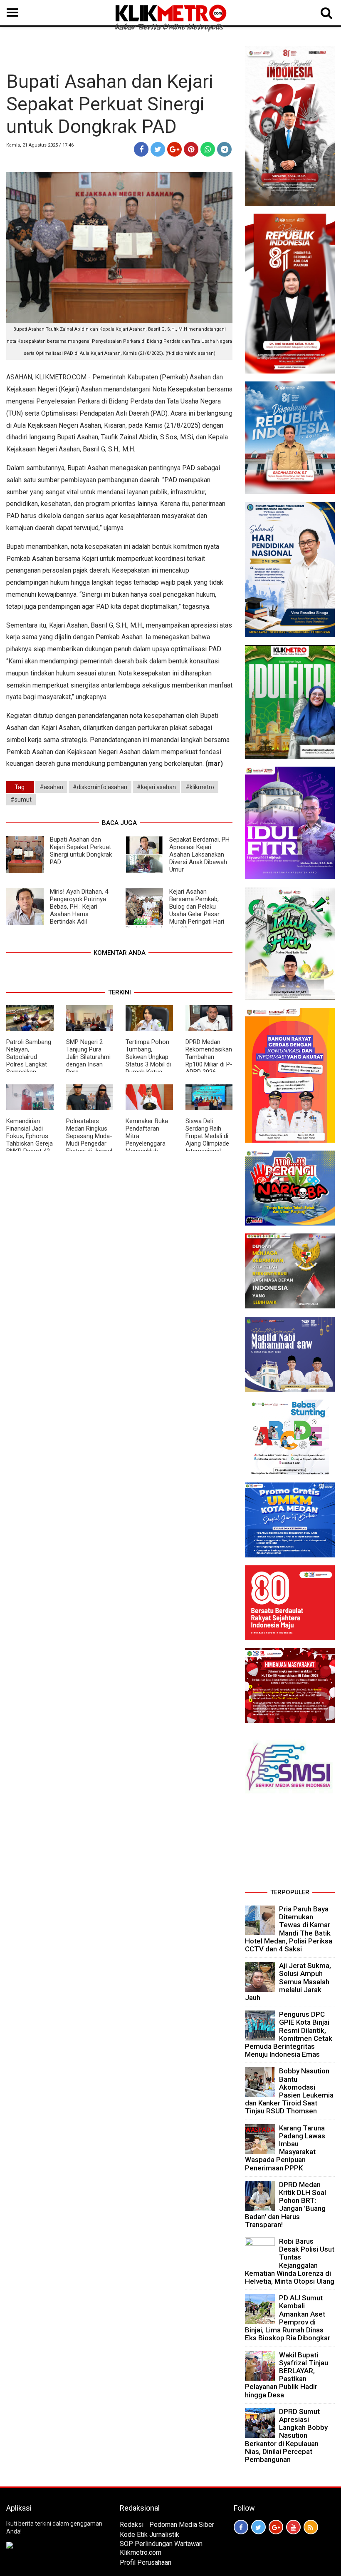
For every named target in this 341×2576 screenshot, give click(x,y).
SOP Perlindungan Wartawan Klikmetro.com (161, 2548)
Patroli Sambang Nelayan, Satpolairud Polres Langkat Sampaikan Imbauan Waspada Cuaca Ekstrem (29, 1068)
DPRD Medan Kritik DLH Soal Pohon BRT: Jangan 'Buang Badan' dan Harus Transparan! (285, 2205)
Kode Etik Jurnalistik (149, 2535)
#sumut (21, 800)
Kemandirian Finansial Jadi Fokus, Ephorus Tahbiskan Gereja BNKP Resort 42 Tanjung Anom (30, 1140)
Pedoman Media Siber (182, 2525)
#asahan (51, 787)
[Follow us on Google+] (276, 2527)
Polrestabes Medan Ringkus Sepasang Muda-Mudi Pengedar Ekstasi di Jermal (89, 1136)
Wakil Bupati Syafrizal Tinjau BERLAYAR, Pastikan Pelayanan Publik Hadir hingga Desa (287, 2375)
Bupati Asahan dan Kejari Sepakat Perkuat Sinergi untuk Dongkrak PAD (81, 851)
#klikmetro (200, 787)
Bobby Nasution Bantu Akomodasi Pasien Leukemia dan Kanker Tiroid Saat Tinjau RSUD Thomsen (289, 2091)
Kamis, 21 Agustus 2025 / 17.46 (40, 145)
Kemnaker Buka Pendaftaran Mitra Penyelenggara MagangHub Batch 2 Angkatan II (147, 1144)
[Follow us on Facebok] (241, 2527)
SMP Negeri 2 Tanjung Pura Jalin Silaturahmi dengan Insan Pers (88, 1057)
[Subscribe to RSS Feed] (311, 2527)
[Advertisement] (290, 1844)
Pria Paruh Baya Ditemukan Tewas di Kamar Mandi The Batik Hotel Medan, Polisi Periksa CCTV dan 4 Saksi (289, 1929)
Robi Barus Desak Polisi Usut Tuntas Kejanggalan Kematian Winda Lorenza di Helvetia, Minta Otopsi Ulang (290, 2261)
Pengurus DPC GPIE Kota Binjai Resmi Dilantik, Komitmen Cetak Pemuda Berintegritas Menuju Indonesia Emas (289, 2034)
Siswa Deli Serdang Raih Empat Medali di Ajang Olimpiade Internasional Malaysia (207, 1140)
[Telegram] (224, 149)
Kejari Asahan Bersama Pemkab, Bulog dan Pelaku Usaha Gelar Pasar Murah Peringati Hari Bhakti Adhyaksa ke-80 (175, 910)
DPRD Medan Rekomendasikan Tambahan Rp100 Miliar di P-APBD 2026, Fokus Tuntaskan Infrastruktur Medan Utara (209, 1068)
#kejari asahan (156, 787)
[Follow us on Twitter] (258, 2527)
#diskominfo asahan (100, 787)
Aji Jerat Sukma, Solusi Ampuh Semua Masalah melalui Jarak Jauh (288, 1982)
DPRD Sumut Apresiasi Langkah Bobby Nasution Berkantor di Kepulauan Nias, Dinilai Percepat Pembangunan (286, 2435)
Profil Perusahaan (146, 2562)
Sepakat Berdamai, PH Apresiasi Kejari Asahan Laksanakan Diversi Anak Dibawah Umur (199, 855)
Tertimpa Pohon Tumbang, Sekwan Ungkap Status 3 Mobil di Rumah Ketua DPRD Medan (148, 1061)
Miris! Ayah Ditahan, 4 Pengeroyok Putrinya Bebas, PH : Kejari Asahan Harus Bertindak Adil (79, 907)
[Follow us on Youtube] (293, 2527)
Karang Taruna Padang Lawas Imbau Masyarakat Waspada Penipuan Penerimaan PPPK (285, 2148)
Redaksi (132, 2525)
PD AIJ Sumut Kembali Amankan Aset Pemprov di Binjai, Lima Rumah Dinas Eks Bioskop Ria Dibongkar (288, 2318)
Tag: (20, 787)
